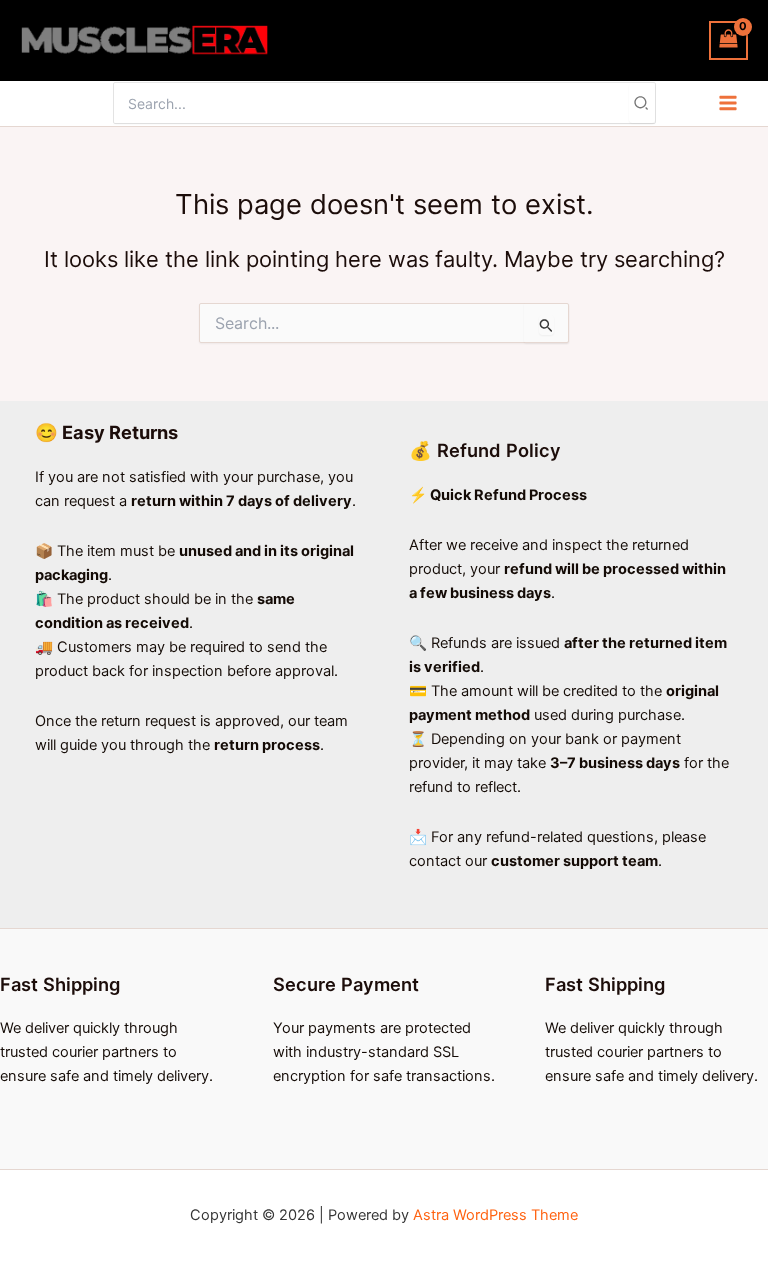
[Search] (642, 103)
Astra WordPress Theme (495, 1215)
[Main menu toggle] (728, 103)
